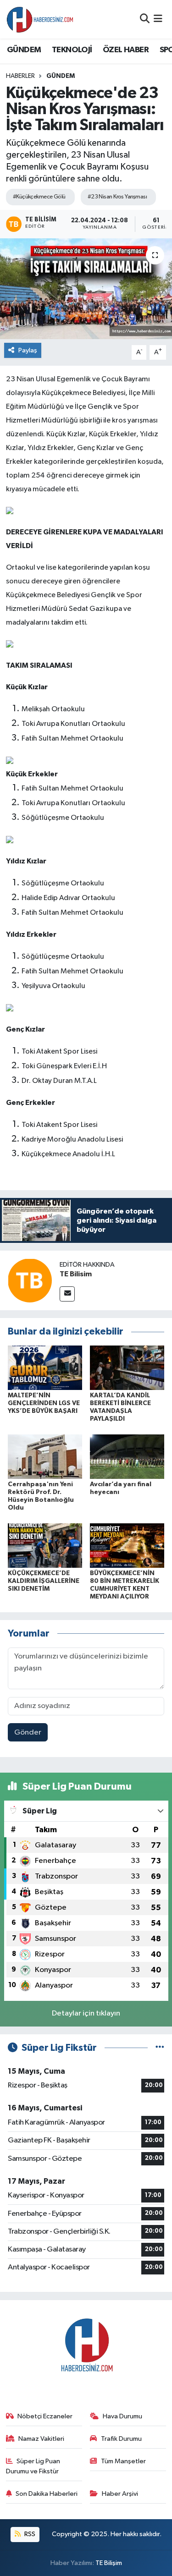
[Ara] (145, 19)
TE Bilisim (76, 1274)
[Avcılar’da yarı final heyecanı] (127, 1457)
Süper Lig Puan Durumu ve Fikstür (33, 2466)
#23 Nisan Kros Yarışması (117, 197)
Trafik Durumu (121, 2439)
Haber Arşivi (120, 2494)
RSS (29, 2534)
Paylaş (28, 350)
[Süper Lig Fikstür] (160, 2048)
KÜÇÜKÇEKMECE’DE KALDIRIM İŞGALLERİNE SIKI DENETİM (44, 1581)
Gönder (28, 1733)
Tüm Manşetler (123, 2461)
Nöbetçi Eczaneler (45, 2416)
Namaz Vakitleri (41, 2439)
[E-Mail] (67, 1294)
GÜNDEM (24, 50)
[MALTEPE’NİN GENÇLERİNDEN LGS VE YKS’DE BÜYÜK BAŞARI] (45, 1367)
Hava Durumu (122, 2416)
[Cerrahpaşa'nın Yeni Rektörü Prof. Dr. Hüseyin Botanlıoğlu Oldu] (45, 1457)
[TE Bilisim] (30, 1280)
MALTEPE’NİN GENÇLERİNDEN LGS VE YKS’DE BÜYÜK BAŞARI (44, 1403)
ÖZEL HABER (126, 50)
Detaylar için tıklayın (86, 2013)
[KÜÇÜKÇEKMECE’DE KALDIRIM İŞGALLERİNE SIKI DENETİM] (45, 1546)
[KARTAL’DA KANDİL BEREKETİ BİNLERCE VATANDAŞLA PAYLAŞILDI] (127, 1367)
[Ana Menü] (158, 19)
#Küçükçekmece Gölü (39, 197)
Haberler (20, 76)
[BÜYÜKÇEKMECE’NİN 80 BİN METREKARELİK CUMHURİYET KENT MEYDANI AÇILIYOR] (127, 1546)
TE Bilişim (109, 2563)
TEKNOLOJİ (72, 50)
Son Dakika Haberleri (47, 2494)
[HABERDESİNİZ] (40, 19)
